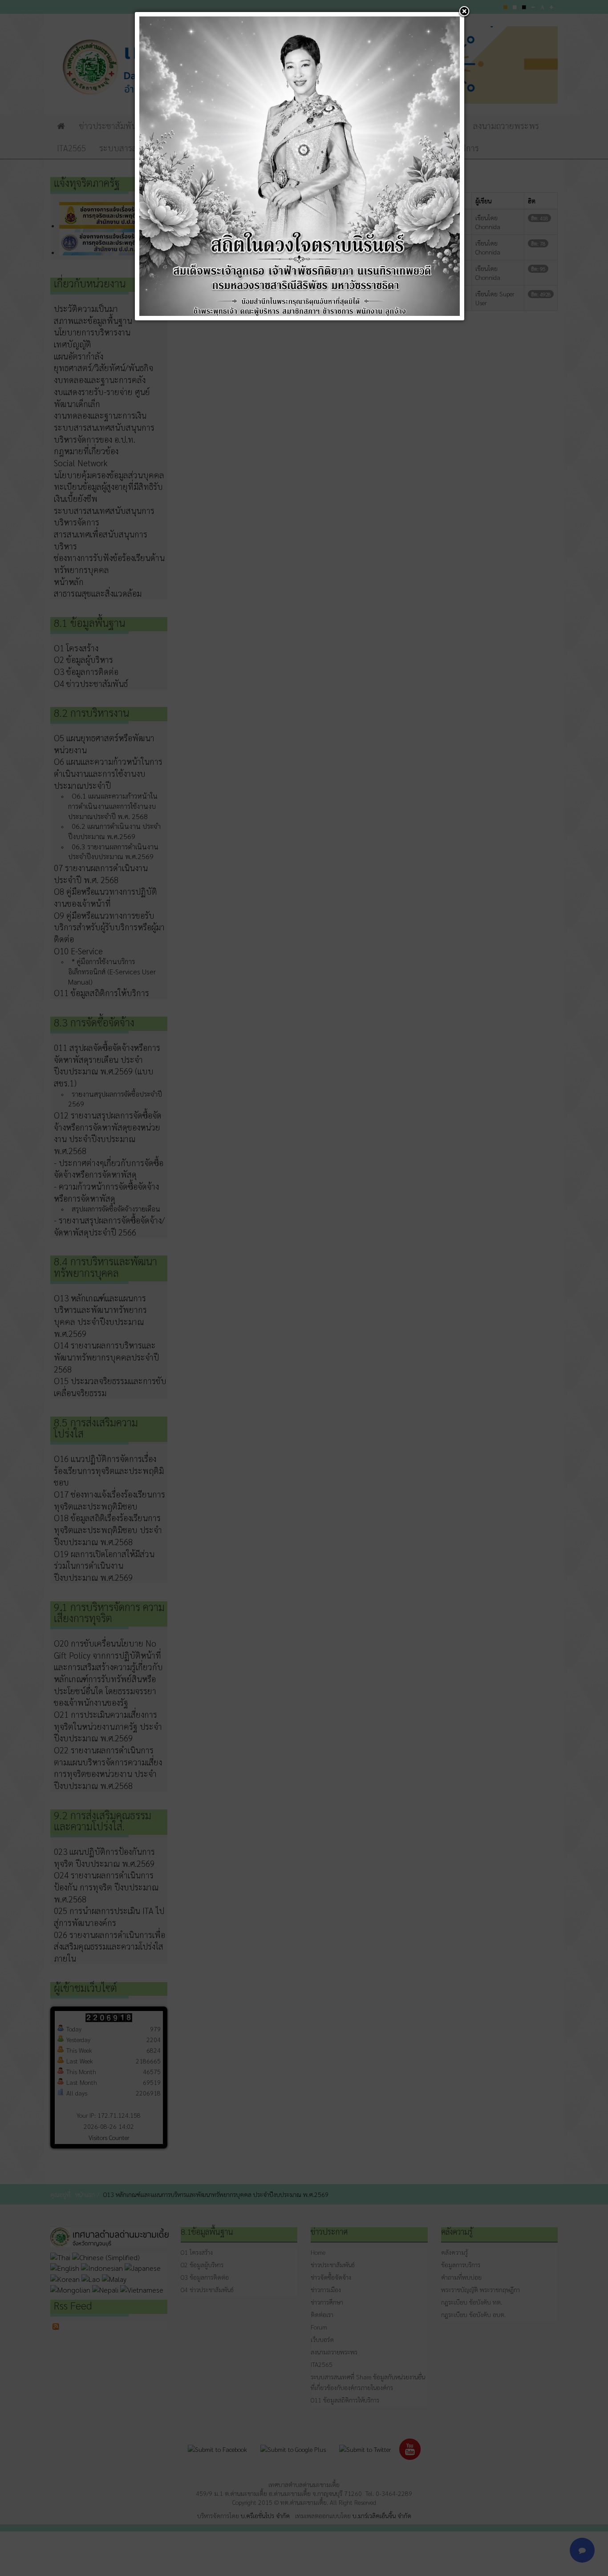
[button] (464, 12)
